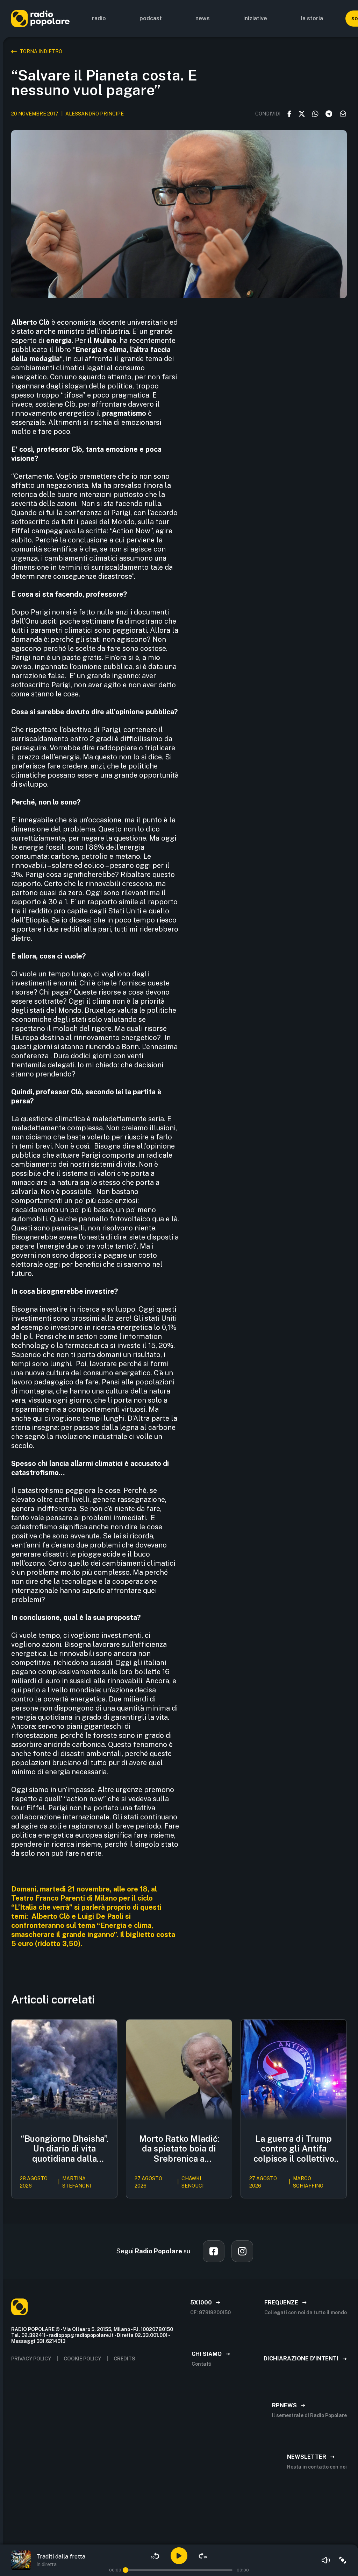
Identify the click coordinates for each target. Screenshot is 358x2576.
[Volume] (326, 2560)
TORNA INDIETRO (41, 51)
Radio (99, 18)
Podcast (151, 18)
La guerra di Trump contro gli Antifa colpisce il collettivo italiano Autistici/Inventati (294, 2149)
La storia (312, 18)
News (203, 18)
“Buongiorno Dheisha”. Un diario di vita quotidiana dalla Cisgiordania (65, 2149)
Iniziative (255, 18)
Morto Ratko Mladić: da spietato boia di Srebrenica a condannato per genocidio (179, 2149)
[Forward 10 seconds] (203, 2556)
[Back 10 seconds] (155, 2556)
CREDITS (124, 2359)
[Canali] (343, 2560)
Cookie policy (82, 2359)
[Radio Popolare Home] (40, 18)
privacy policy (31, 2359)
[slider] (126, 2570)
